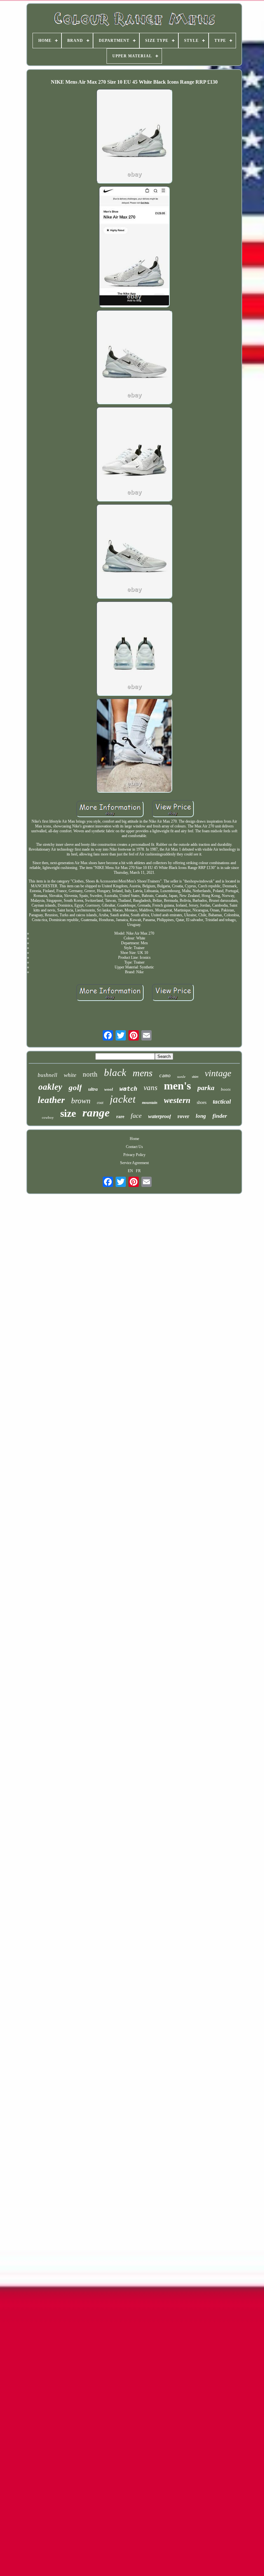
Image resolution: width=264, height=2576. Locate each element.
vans (151, 1088)
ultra (93, 1089)
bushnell (47, 1075)
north (90, 1074)
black (115, 1073)
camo (165, 1076)
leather (51, 1100)
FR (138, 1171)
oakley (50, 1087)
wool (109, 1089)
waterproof (160, 1116)
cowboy (48, 1117)
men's (177, 1086)
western (177, 1100)
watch (128, 1088)
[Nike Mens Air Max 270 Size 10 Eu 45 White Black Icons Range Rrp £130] (134, 137)
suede (181, 1077)
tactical (222, 1101)
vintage (218, 1073)
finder (220, 1116)
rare (120, 1117)
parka (206, 1088)
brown (81, 1101)
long (201, 1116)
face (136, 1115)
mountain (150, 1103)
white (70, 1075)
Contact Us (134, 1147)
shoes (202, 1102)
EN (130, 1171)
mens (143, 1073)
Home (134, 1139)
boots (226, 1089)
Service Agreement (134, 1163)
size (68, 1113)
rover (183, 1116)
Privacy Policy (134, 1155)
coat (100, 1103)
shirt (195, 1077)
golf (75, 1087)
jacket (123, 1099)
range (96, 1113)
